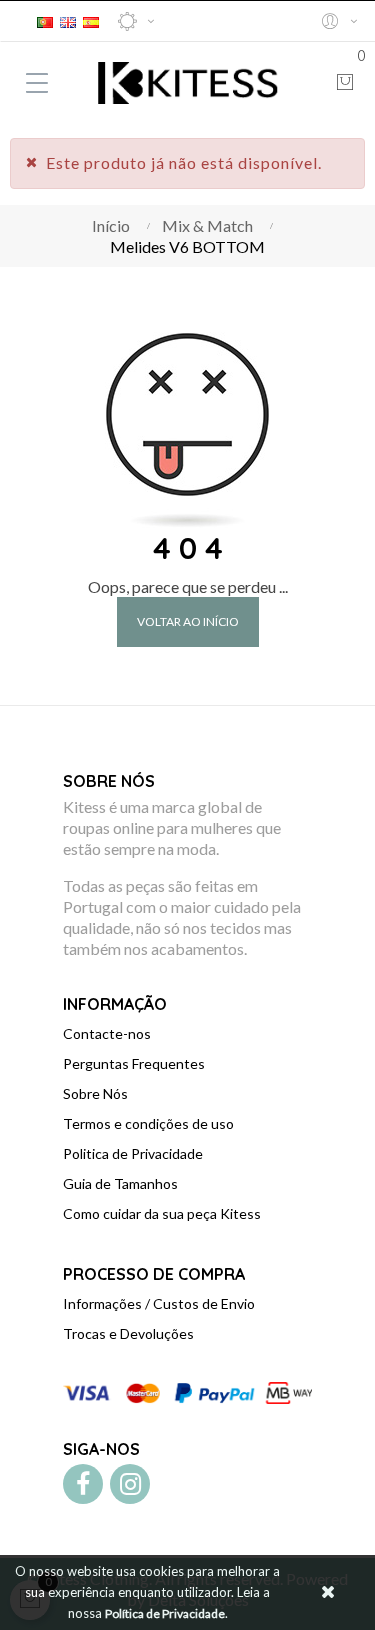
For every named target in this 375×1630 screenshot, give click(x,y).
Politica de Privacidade (133, 1153)
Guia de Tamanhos (120, 1183)
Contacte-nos (107, 1033)
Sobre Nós (95, 1093)
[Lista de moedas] (136, 21)
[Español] (91, 19)
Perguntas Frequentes (134, 1063)
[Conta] (338, 21)
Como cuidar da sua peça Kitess (162, 1213)
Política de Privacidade (165, 1613)
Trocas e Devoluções (128, 1333)
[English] (68, 19)
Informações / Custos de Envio (159, 1303)
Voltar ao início (188, 621)
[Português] (45, 19)
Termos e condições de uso (148, 1123)
